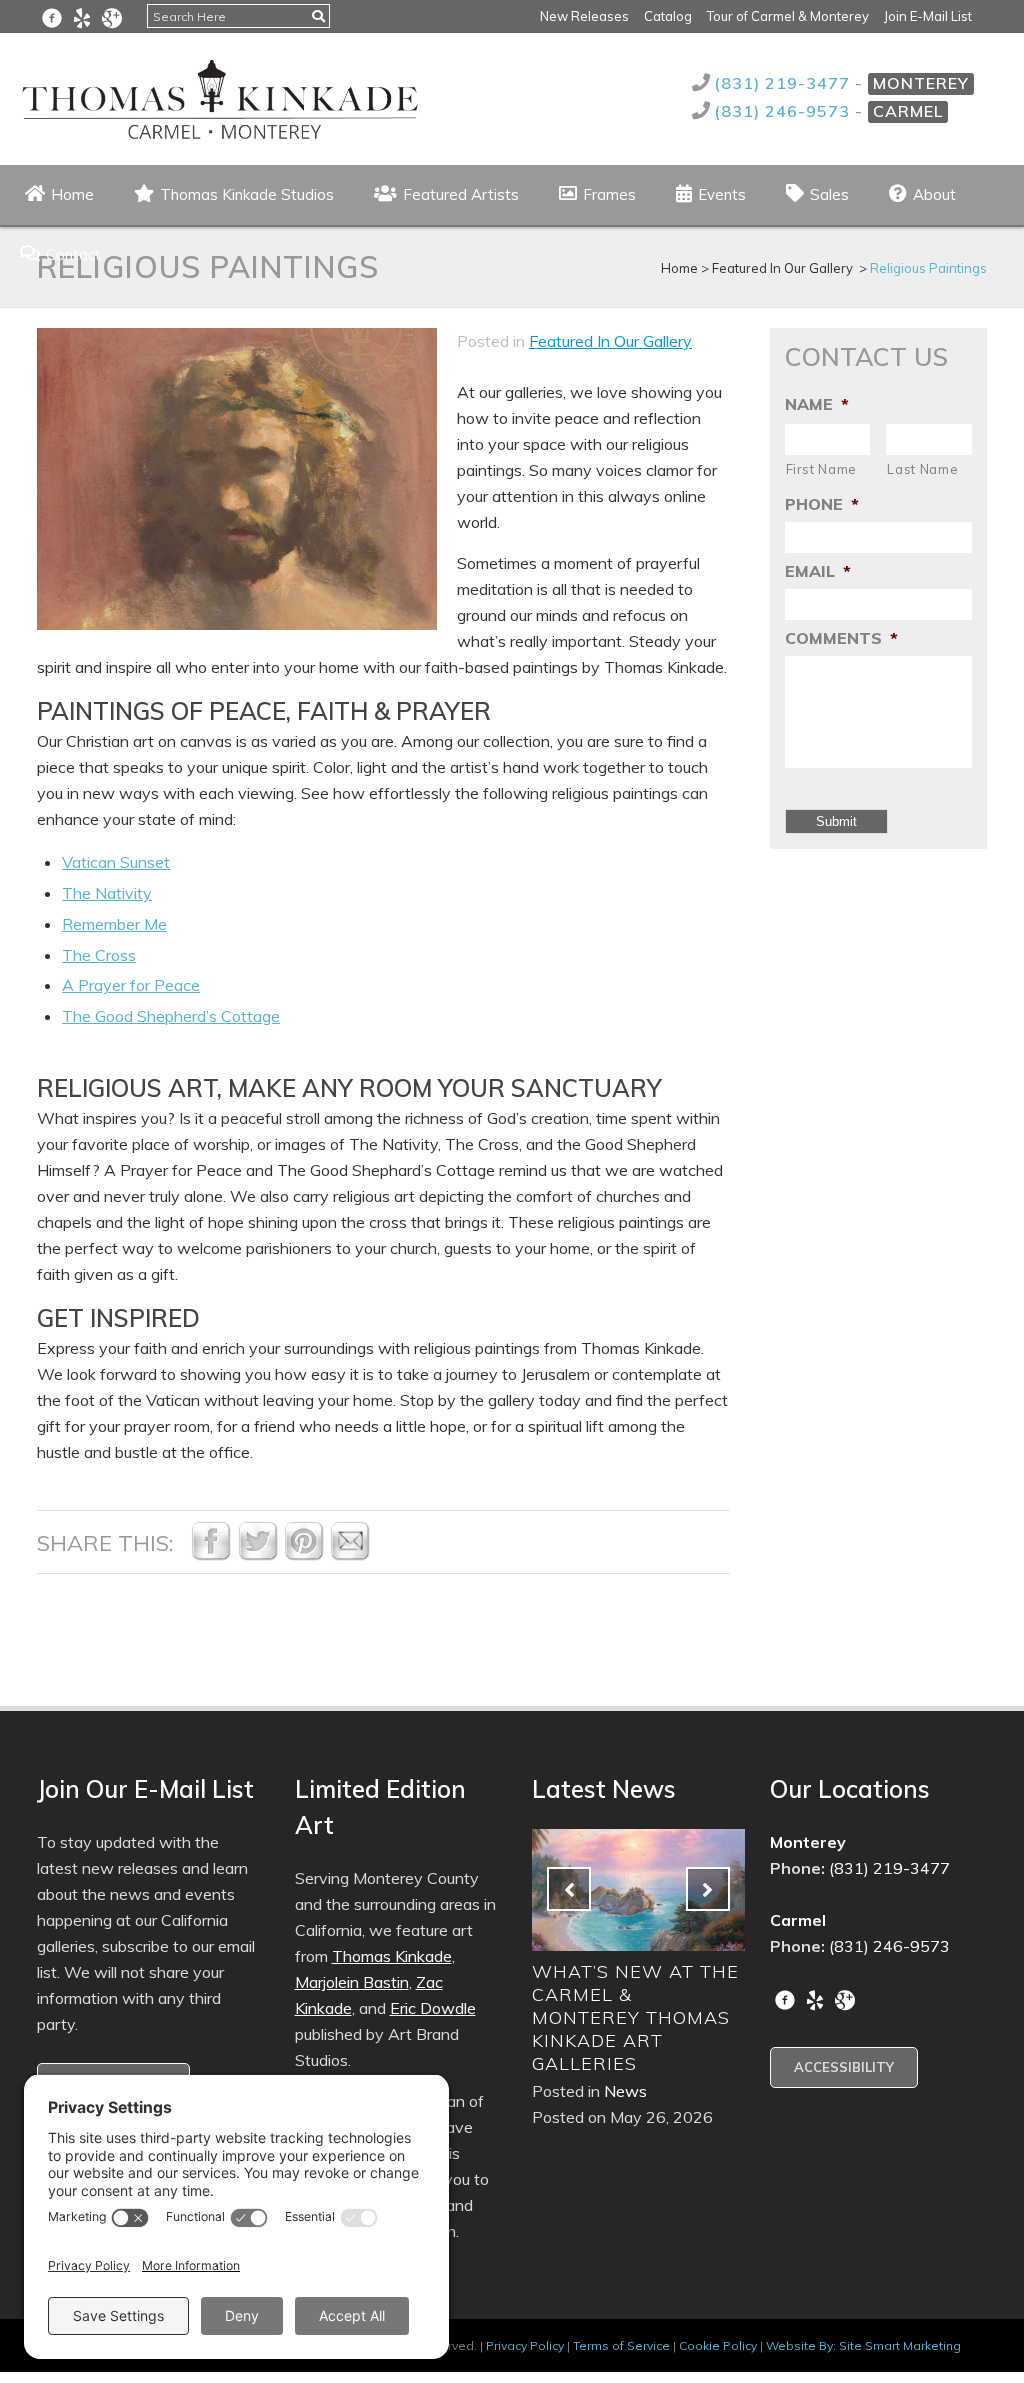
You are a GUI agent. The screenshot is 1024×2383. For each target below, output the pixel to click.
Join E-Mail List (928, 16)
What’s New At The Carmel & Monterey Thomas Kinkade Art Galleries (550, 2017)
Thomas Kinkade (392, 1956)
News (540, 2091)
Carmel (908, 111)
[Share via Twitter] (258, 1555)
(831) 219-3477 (784, 83)
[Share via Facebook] (211, 1555)
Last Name (922, 469)
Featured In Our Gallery (610, 341)
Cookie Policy (718, 2345)
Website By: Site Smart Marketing (863, 2345)
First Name (822, 469)
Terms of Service (621, 2345)
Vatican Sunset (116, 862)
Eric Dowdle (433, 2008)
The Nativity (107, 893)
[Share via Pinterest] (304, 1555)
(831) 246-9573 (784, 111)
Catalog (668, 16)
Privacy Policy (525, 2345)
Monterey (921, 83)
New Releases (584, 16)
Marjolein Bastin (352, 1982)
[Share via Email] (350, 1555)
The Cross (99, 955)
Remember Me (114, 924)
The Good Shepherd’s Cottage (171, 1016)
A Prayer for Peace (131, 985)
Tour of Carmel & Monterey (788, 16)
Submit (836, 821)
